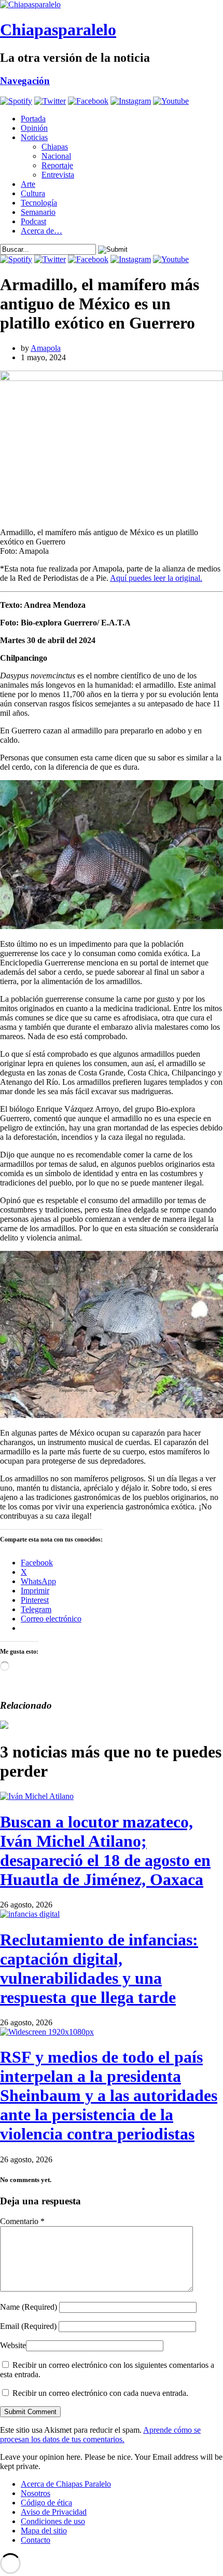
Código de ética (46, 2503)
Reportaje (57, 165)
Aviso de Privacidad (54, 2512)
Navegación (25, 81)
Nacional (56, 156)
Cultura (33, 193)
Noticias (34, 137)
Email (28, 2326)
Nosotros (36, 2493)
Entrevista (58, 175)
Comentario (22, 2221)
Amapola (46, 348)
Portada (33, 119)
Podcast (33, 221)
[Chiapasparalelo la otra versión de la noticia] (112, 5)
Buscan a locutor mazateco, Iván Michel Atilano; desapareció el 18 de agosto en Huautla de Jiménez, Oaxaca (105, 1851)
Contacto (36, 2540)
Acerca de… (41, 231)
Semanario (38, 212)
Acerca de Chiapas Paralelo (66, 2484)
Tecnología (39, 203)
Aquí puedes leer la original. (156, 578)
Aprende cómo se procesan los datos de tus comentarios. (100, 2435)
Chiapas (55, 147)
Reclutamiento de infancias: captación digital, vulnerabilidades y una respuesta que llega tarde (99, 1968)
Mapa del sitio (44, 2531)
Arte (28, 184)
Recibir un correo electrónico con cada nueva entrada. (100, 2393)
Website (13, 2345)
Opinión (34, 128)
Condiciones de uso (53, 2521)
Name (29, 2307)
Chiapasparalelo (58, 30)
